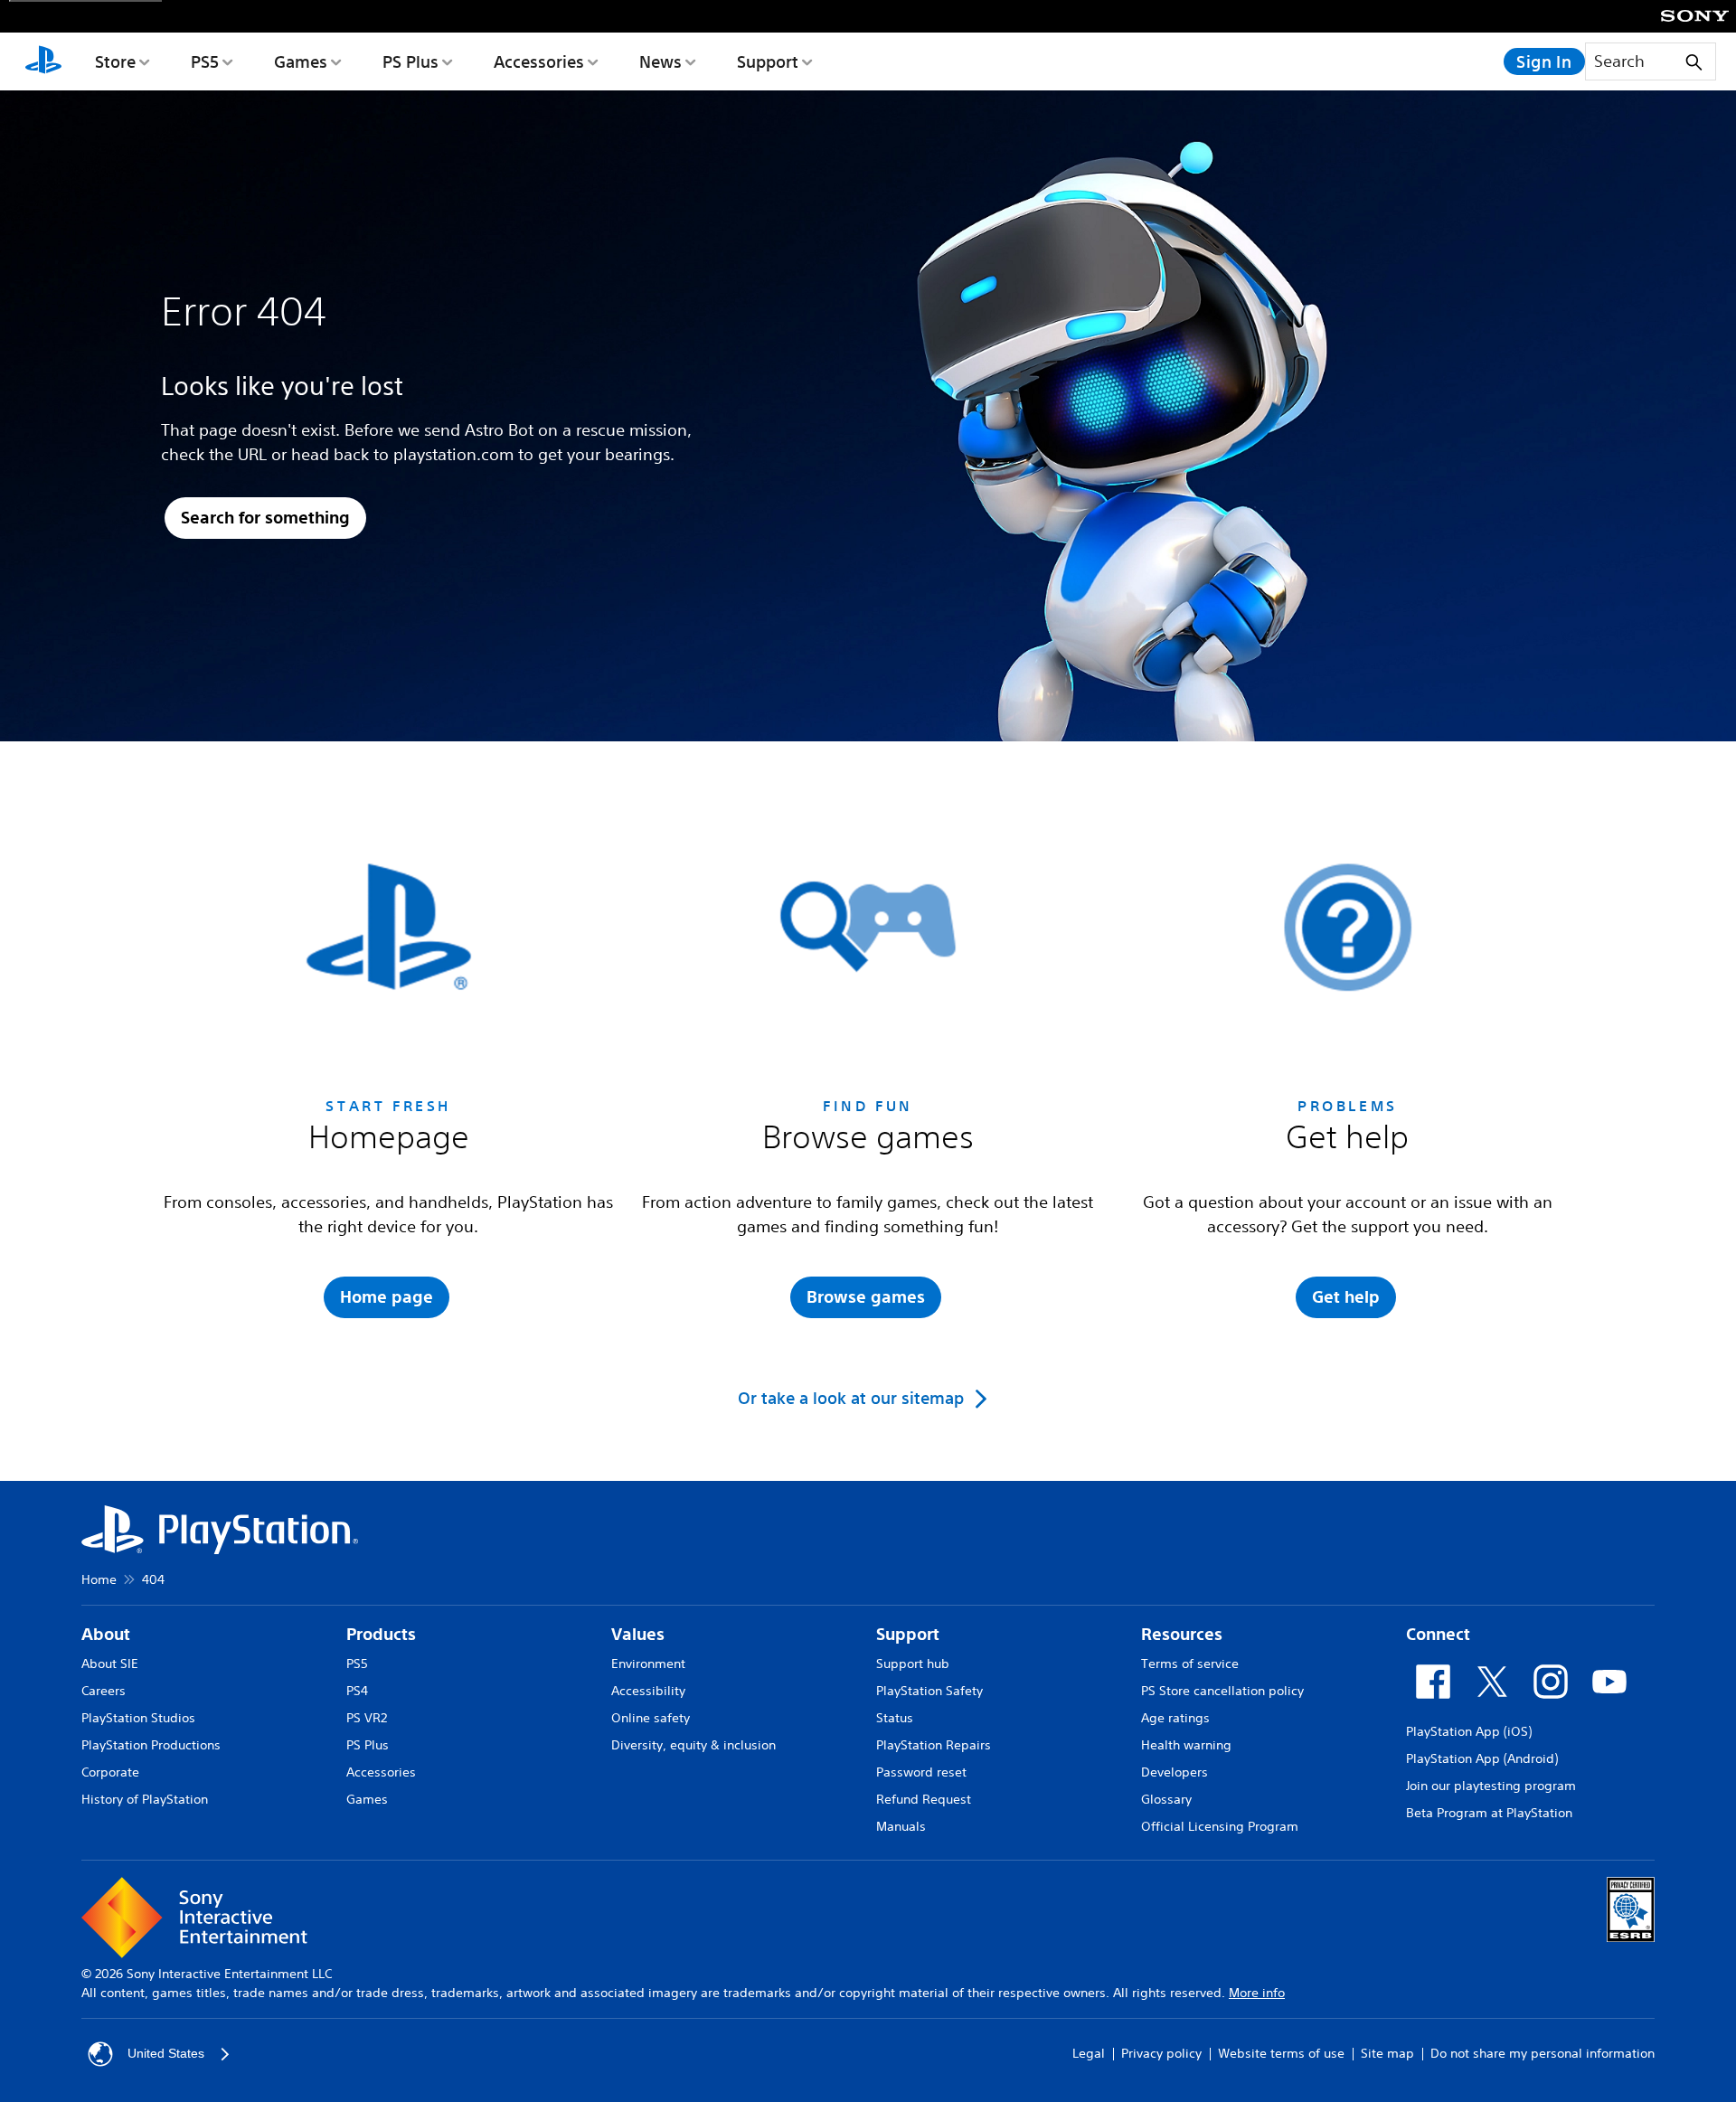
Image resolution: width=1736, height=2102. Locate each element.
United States (166, 2053)
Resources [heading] (1182, 1634)
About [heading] (106, 1634)
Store (115, 61)
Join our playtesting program (1491, 1786)
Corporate (110, 1772)
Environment (648, 1664)
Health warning (1186, 1745)
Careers (104, 1691)
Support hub (913, 1664)
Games (301, 61)
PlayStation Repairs (934, 1745)
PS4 (357, 1691)
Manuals (901, 1826)
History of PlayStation (145, 1799)
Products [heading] (381, 1634)
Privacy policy (1161, 2053)
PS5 (205, 61)
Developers (1175, 1772)
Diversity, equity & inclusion (693, 1745)
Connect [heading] (1438, 1634)
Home (99, 1579)
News (660, 61)
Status (895, 1718)
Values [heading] (638, 1634)
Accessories (539, 61)
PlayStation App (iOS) (1469, 1731)
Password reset (921, 1772)
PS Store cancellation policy (1222, 1691)
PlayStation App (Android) (1482, 1758)
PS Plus (410, 61)
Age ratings (1175, 1718)
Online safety (651, 1718)
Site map (1387, 2053)
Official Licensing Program (1220, 1826)
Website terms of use (1281, 2053)
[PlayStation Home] (43, 61)
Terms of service (1190, 1664)
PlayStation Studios (138, 1718)
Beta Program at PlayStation (1489, 1813)
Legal (1089, 2053)
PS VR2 (367, 1718)
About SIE (110, 1664)
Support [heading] (908, 1634)
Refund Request (924, 1799)
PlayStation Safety (929, 1691)
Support (768, 61)
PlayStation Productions (151, 1745)
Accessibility (648, 1691)
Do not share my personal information (1543, 2053)
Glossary (1166, 1799)
